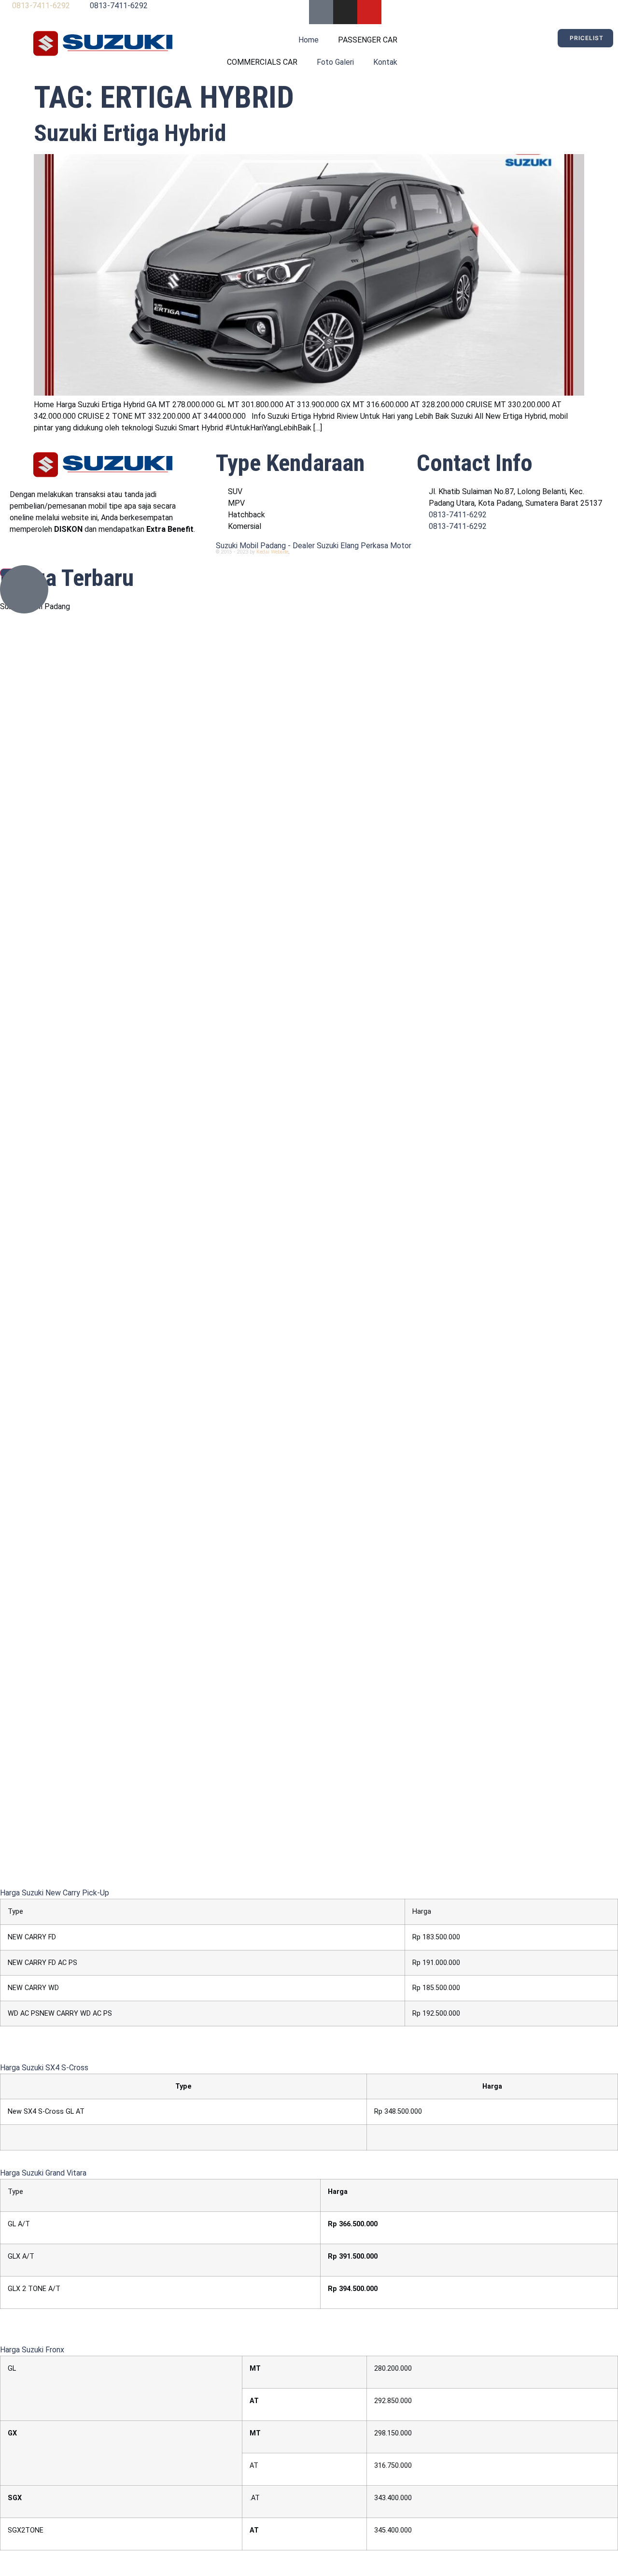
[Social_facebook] (321, 12)
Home (309, 40)
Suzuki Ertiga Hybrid (130, 133)
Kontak (385, 62)
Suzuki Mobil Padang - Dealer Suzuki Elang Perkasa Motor (314, 546)
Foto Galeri (335, 62)
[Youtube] (369, 12)
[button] (55, 1893)
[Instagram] (345, 12)
